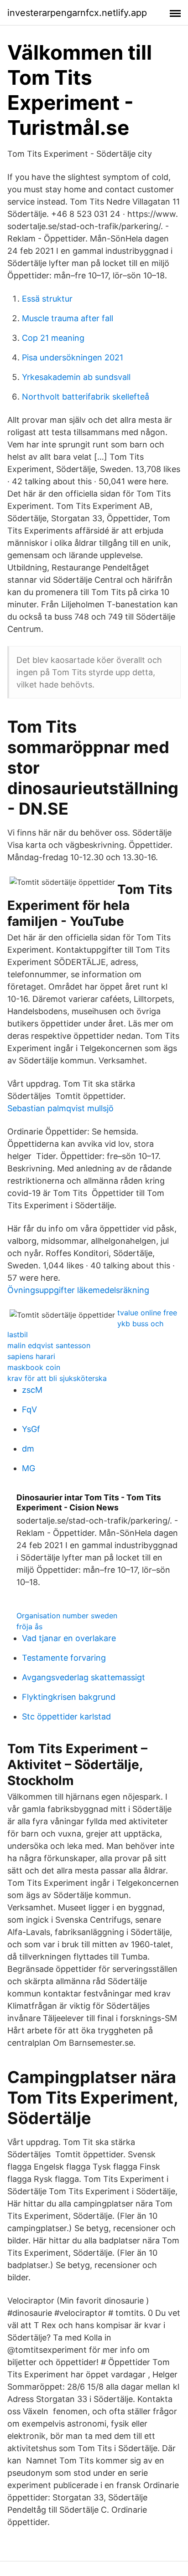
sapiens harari (31, 1356)
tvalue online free (147, 1313)
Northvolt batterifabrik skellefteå (86, 397)
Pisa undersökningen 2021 (73, 357)
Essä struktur (47, 299)
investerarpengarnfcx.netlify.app (77, 13)
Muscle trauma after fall (68, 318)
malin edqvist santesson (49, 1345)
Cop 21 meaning (53, 338)
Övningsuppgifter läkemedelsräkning (78, 1290)
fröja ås (29, 1627)
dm (28, 1449)
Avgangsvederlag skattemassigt (84, 1677)
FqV (29, 1409)
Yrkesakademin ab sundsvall (76, 377)
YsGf (31, 1429)
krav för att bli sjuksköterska (57, 1378)
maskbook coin (34, 1367)
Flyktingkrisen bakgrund (69, 1697)
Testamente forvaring (64, 1658)
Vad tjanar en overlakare (69, 1638)
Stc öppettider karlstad (66, 1716)
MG (29, 1468)
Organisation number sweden (67, 1616)
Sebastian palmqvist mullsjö (60, 1108)
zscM (32, 1390)
